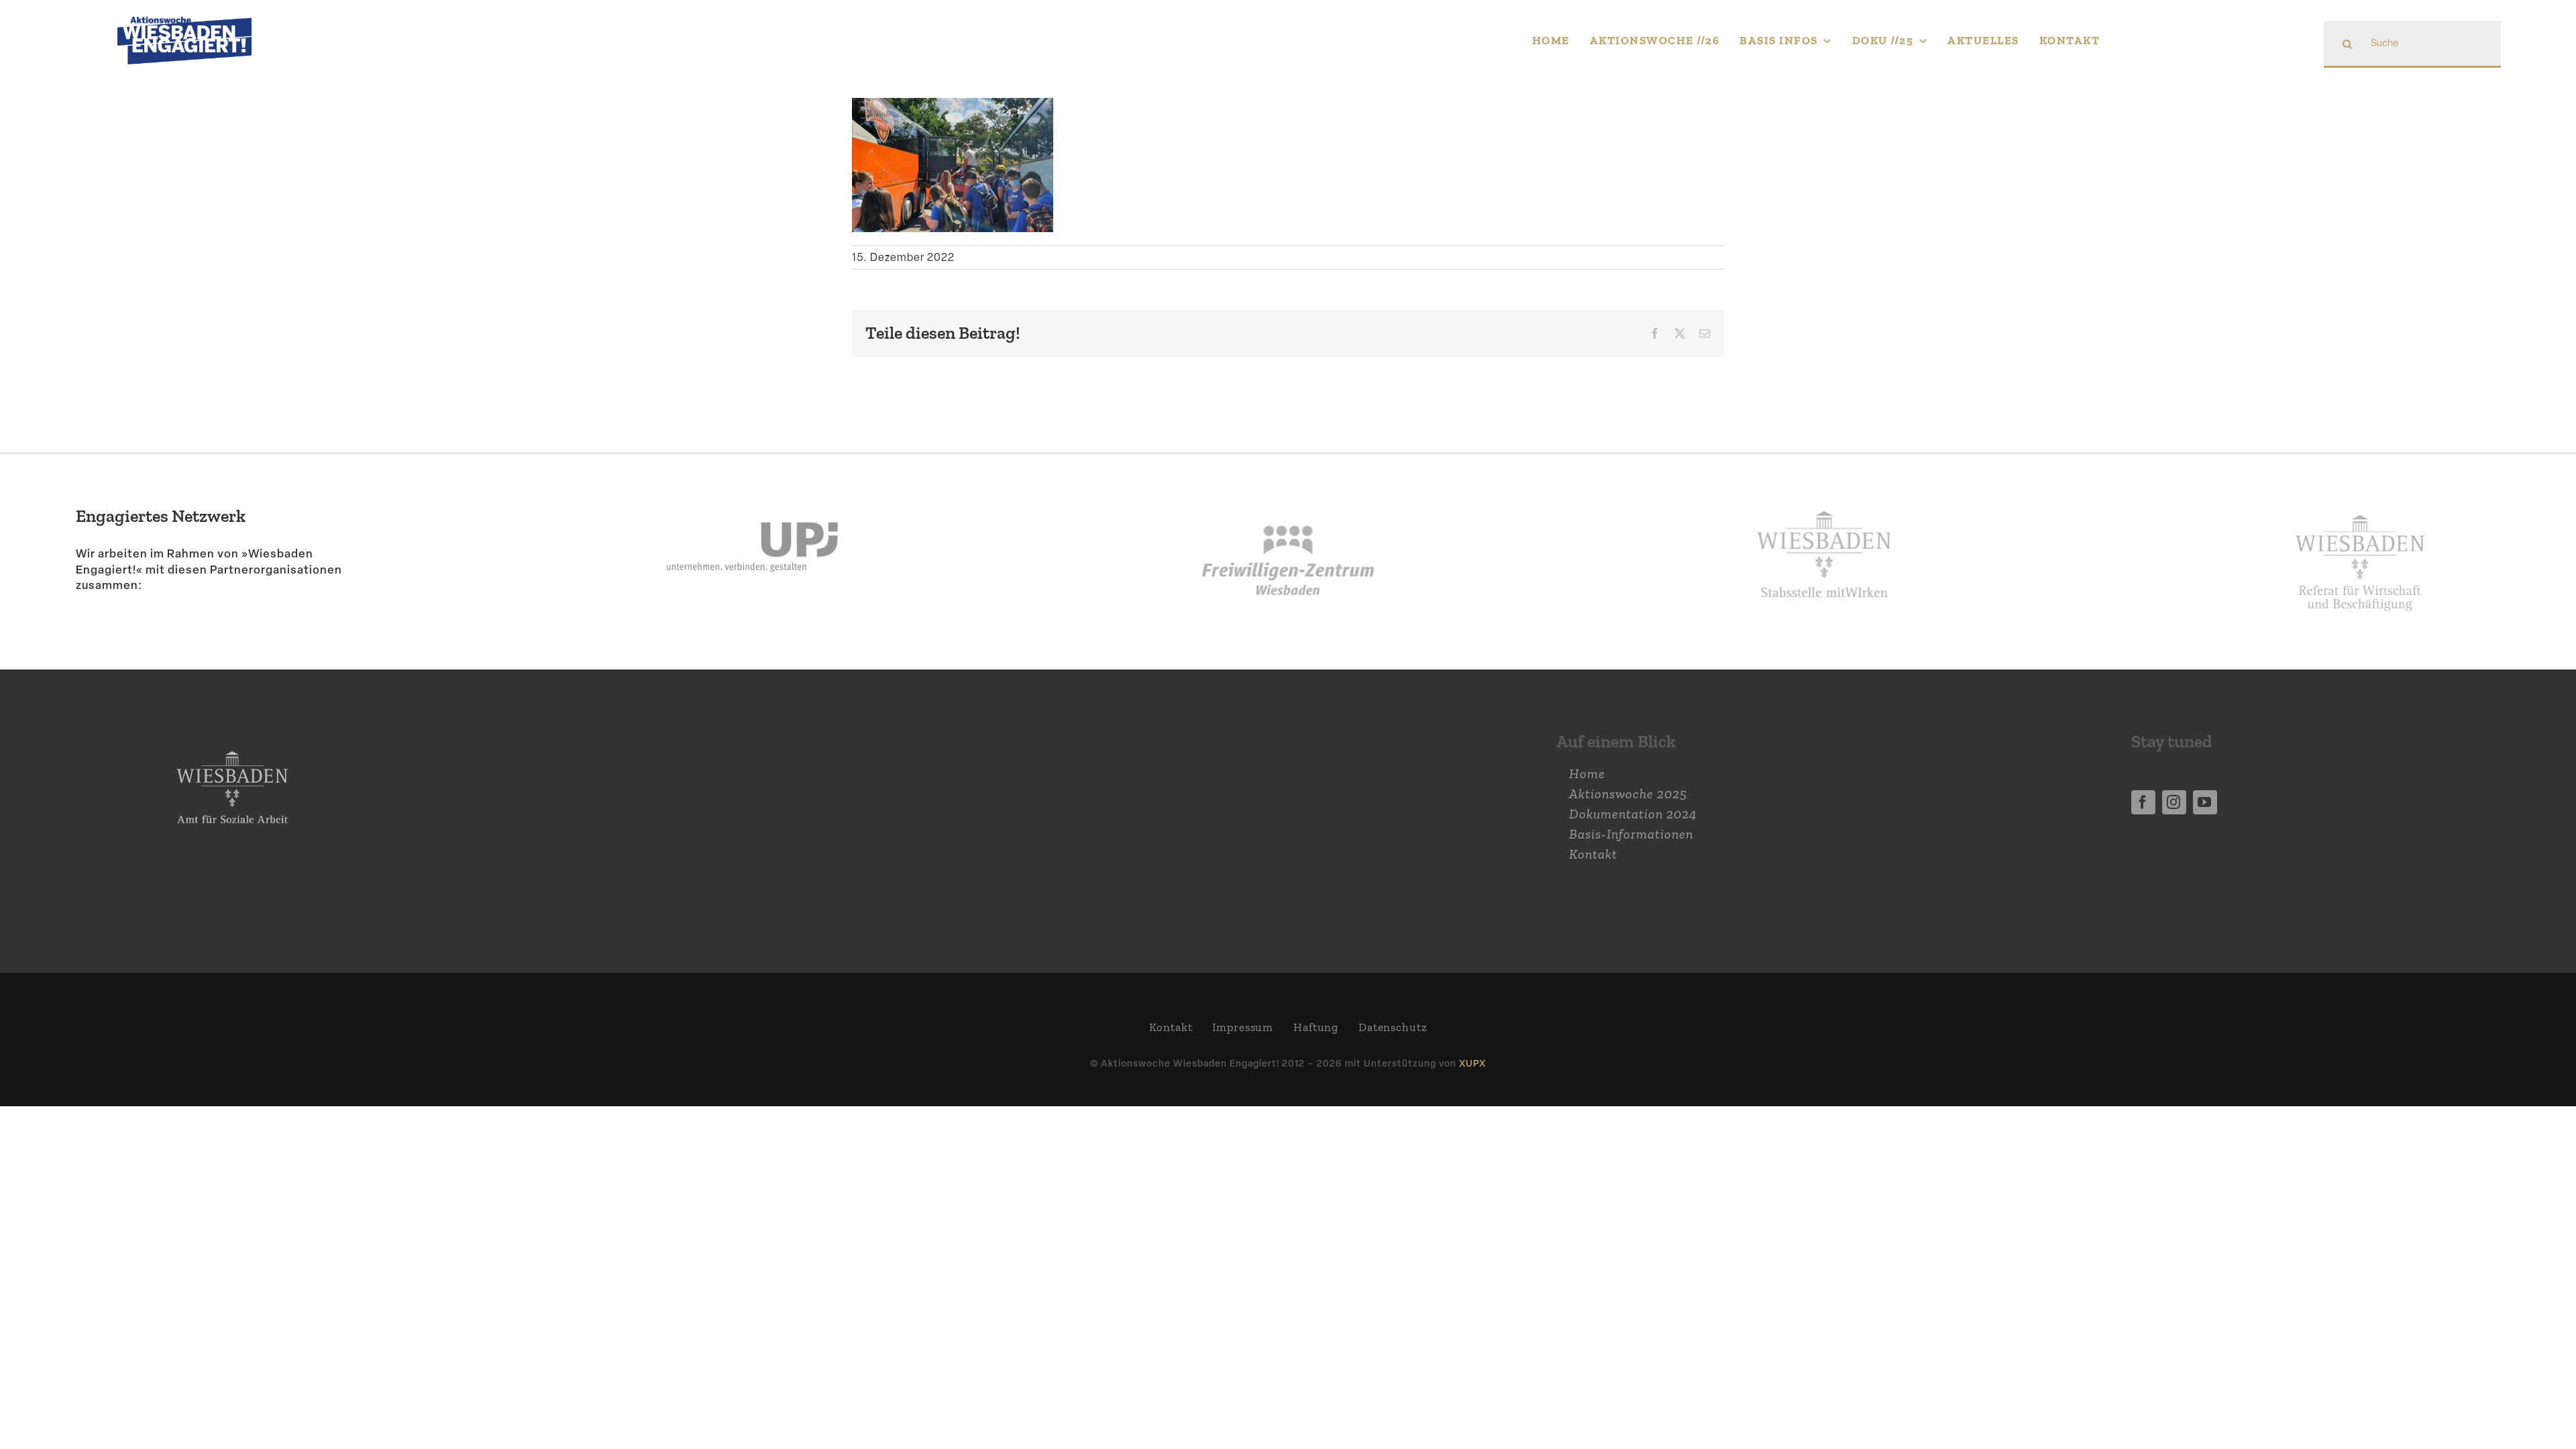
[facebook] (2143, 802)
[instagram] (2174, 802)
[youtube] (2205, 802)
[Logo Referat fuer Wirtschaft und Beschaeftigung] (2360, 506)
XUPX (1472, 1063)
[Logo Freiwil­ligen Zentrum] (1288, 488)
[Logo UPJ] (752, 488)
